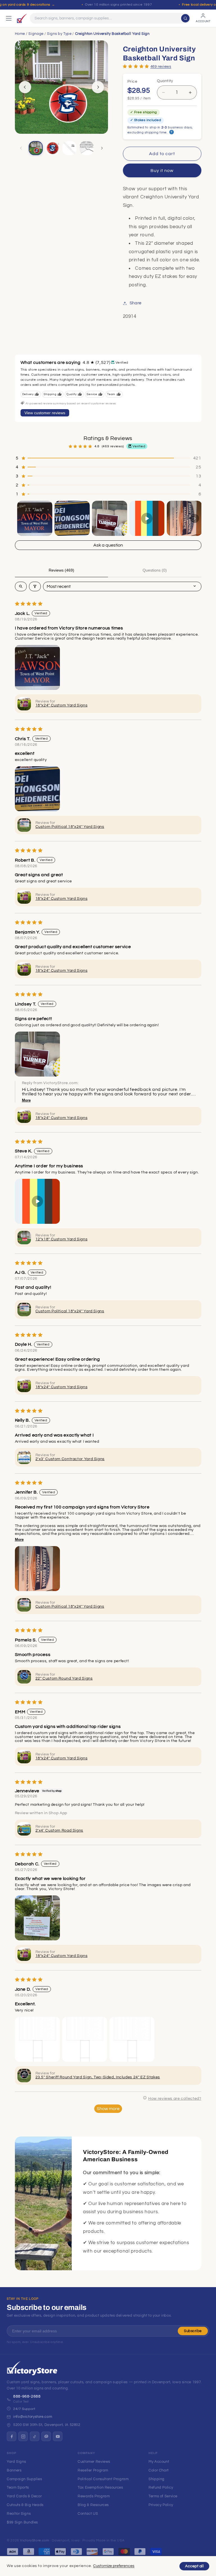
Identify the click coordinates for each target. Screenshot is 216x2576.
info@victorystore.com (33, 2417)
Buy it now (162, 171)
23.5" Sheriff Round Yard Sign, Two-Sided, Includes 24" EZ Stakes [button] (98, 2077)
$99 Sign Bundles (22, 2522)
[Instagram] (23, 2436)
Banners (14, 2470)
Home (20, 34)
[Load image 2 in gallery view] (53, 148)
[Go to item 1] (35, 518)
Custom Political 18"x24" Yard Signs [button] (70, 827)
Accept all (194, 2566)
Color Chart (159, 2470)
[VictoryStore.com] (22, 18)
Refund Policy (161, 2487)
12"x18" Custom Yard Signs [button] (62, 1239)
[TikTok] (35, 2436)
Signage (36, 34)
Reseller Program (93, 2470)
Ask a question (108, 545)
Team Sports (18, 2487)
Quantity (165, 81)
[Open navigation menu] (9, 18)
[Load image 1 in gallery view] (36, 148)
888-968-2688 (27, 2396)
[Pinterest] (46, 2436)
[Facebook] (12, 2436)
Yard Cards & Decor (24, 2496)
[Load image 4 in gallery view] (87, 148)
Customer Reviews (94, 2462)
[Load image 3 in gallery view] (69, 148)
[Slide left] (25, 87)
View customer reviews (45, 413)
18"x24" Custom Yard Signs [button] (62, 705)
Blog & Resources (93, 2505)
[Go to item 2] (72, 518)
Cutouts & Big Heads (25, 2505)
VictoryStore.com (34, 2540)
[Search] (185, 18)
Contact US (88, 2514)
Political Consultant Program (103, 2479)
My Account (159, 2462)
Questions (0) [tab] (155, 570)
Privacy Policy (161, 2505)
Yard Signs (16, 2462)
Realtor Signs (19, 2514)
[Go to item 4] (147, 518)
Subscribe (193, 2331)
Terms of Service (163, 2496)
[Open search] (21, 586)
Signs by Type (59, 34)
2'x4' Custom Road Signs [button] (59, 1830)
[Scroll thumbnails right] (195, 518)
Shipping (157, 2479)
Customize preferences (114, 2566)
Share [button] (136, 303)
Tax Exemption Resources (100, 2487)
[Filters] (35, 586)
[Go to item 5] (184, 518)
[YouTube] (58, 2436)
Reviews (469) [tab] (61, 570)
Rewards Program (94, 2496)
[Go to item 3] (110, 518)
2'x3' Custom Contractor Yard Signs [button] (70, 1459)
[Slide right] (98, 87)
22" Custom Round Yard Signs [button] (64, 1678)
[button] (136, 66)
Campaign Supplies (24, 2479)
